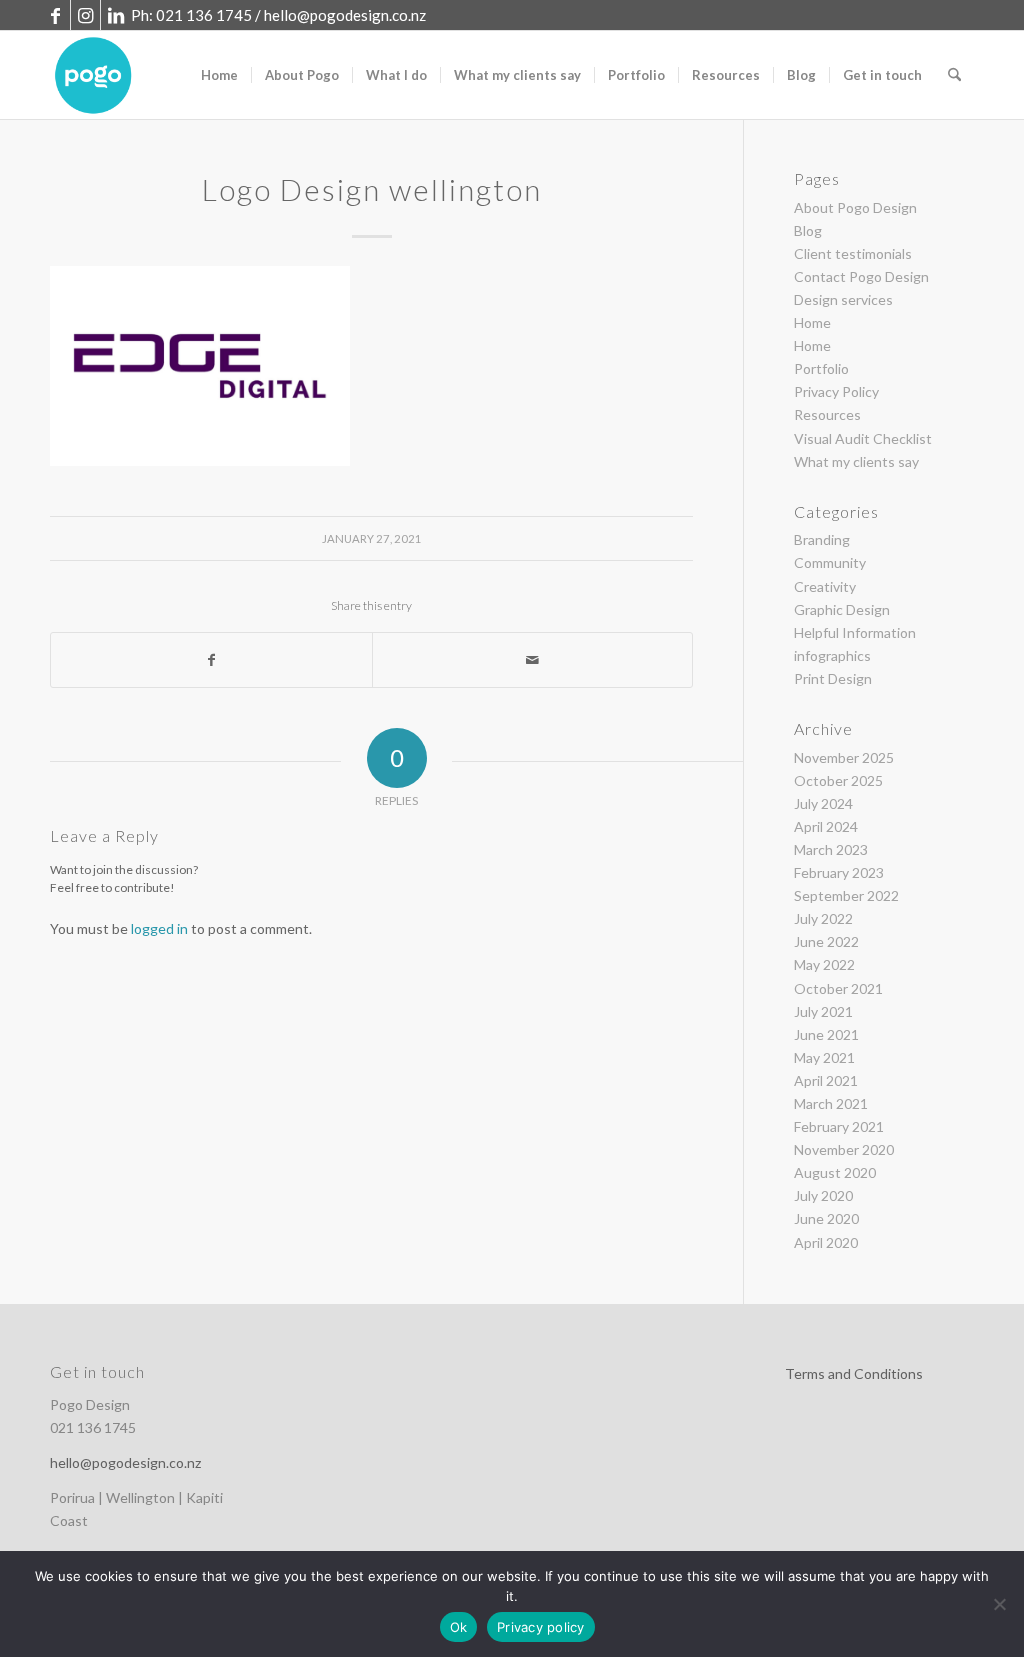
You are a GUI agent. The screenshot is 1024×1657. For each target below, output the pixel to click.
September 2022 (846, 895)
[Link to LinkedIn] (116, 15)
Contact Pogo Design (861, 276)
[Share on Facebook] (211, 660)
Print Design (833, 678)
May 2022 (824, 964)
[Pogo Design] (93, 75)
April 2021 (826, 1080)
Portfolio (821, 368)
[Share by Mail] (533, 660)
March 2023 (831, 849)
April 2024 (826, 826)
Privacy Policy (836, 391)
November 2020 (844, 1149)
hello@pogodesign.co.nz (345, 15)
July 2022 (823, 918)
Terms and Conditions (854, 1373)
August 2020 (835, 1172)
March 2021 (831, 1103)
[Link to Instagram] (85, 15)
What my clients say (856, 461)
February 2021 (839, 1126)
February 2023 (839, 872)
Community (830, 562)
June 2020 (826, 1218)
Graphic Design (842, 609)
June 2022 (826, 941)
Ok (459, 1627)
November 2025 (844, 757)
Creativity (825, 586)
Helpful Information (855, 632)
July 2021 (823, 1011)
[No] (999, 1604)
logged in (159, 928)
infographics (832, 655)
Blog (808, 230)
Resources (827, 414)
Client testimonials (853, 253)
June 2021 (826, 1034)
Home (812, 322)
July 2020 (823, 1195)
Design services (843, 299)
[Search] (954, 75)
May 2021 (824, 1057)
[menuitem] (219, 75)
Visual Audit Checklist (863, 438)
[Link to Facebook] (55, 15)
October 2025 (838, 780)
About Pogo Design (855, 207)
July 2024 (823, 803)
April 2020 (826, 1242)
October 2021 (838, 988)
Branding (822, 539)
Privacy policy (541, 1627)
